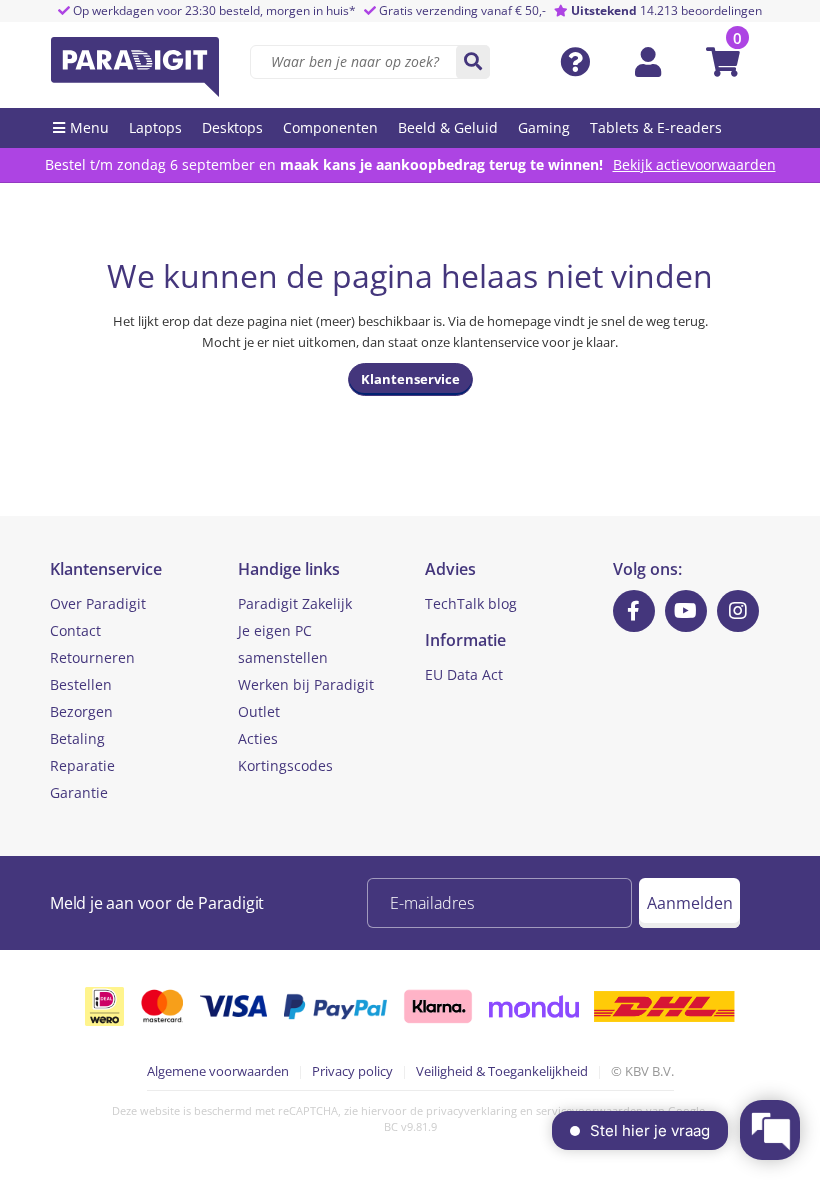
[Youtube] (686, 611)
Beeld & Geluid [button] (448, 127)
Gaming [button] (544, 127)
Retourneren (92, 657)
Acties (258, 738)
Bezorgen (81, 711)
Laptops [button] (155, 127)
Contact (75, 630)
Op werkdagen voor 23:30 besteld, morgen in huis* (213, 10)
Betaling (77, 738)
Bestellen (81, 684)
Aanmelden (690, 903)
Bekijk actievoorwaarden (694, 164)
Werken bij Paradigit (306, 684)
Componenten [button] (330, 127)
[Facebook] (634, 611)
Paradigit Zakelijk (295, 603)
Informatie (465, 640)
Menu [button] (89, 127)
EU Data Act (464, 674)
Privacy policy (352, 1071)
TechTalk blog (471, 603)
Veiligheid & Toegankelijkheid (502, 1071)
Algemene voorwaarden (218, 1071)
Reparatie (82, 765)
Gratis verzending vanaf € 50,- (462, 10)
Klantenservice (410, 379)
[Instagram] (738, 611)
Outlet (259, 711)
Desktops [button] (232, 127)
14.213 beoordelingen (666, 10)
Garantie (79, 792)
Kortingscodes (285, 765)
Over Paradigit (98, 603)
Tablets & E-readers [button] (656, 127)
